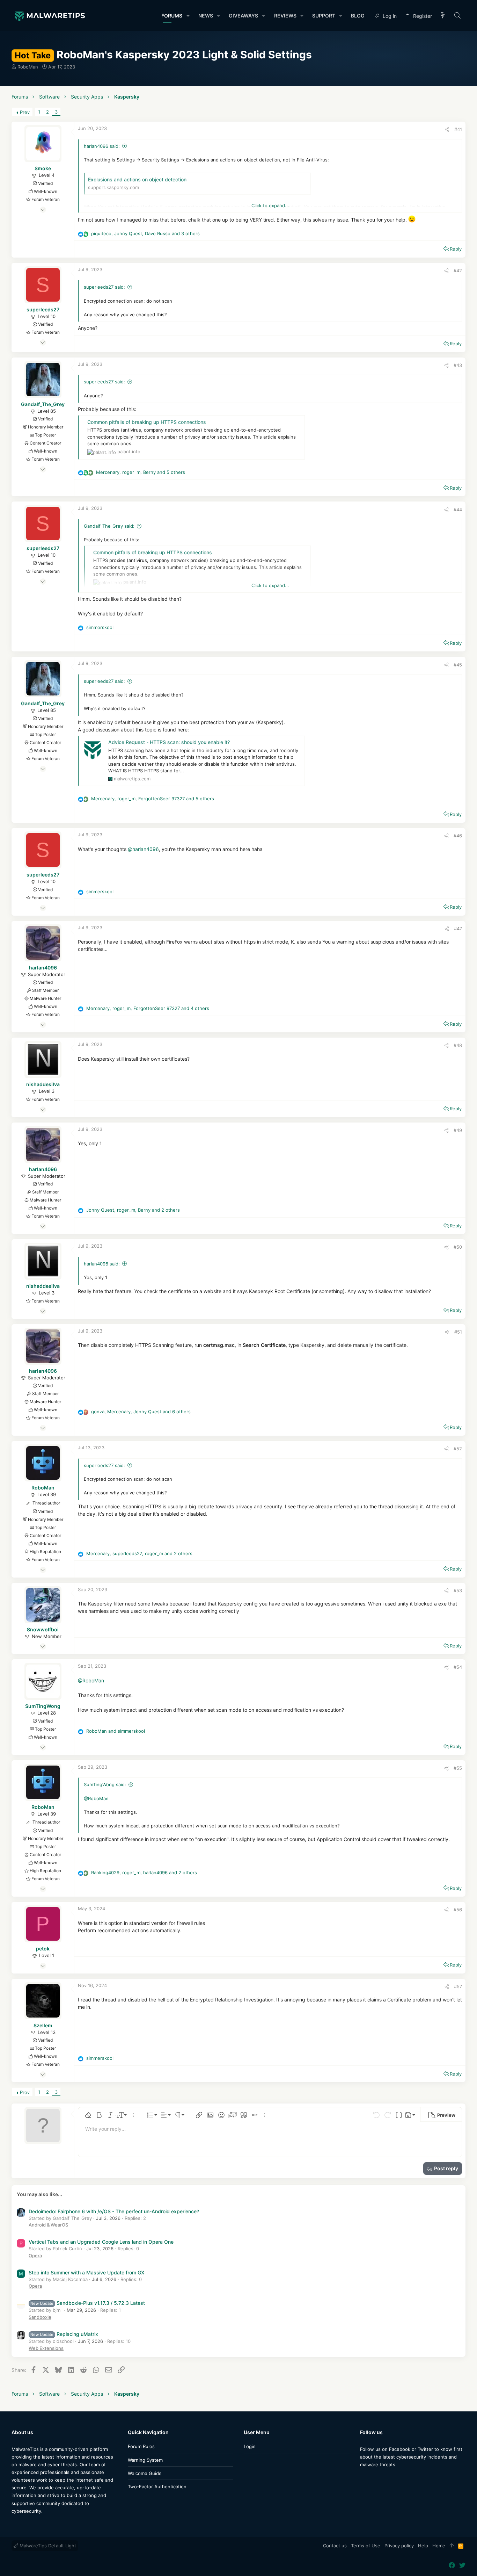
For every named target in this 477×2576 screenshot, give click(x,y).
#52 (458, 1449)
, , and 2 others (133, 1210)
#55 (458, 1768)
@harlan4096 (143, 849)
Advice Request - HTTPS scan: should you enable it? (169, 742)
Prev (25, 112)
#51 (458, 1332)
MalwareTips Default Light (47, 2546)
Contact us (335, 2546)
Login (250, 2446)
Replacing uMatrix (64, 2334)
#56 (458, 1910)
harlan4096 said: (102, 146)
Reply (456, 249)
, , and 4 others (148, 1008)
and (116, 1731)
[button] (188, 16)
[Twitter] (374, 2478)
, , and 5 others (141, 472)
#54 (458, 1667)
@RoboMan (91, 1680)
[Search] (458, 16)
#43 (458, 365)
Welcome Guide (145, 2473)
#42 (458, 270)
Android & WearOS (48, 2225)
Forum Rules (141, 2446)
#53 (458, 1590)
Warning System (145, 2460)
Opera (35, 2256)
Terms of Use (366, 2546)
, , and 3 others (145, 233)
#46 (458, 836)
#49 (458, 1130)
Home (439, 2546)
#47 (458, 929)
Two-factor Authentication (157, 2487)
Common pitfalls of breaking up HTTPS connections (147, 422)
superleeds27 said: (104, 287)
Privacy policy (399, 2546)
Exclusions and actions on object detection (137, 179)
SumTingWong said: (105, 1784)
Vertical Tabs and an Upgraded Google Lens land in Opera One (101, 2242)
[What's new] (443, 16)
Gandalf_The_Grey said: (109, 526)
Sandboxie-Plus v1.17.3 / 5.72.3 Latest (88, 2303)
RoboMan (28, 67)
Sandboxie (40, 2317)
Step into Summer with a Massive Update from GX (86, 2272)
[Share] (447, 129)
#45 (458, 665)
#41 (458, 129)
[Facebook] (363, 2478)
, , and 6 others (141, 1412)
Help (423, 2546)
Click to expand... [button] (270, 205)
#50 (458, 1247)
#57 (458, 1986)
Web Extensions (46, 2348)
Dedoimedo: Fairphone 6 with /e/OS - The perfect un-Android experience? (114, 2211)
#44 (458, 510)
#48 (458, 1045)
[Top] (452, 2546)
